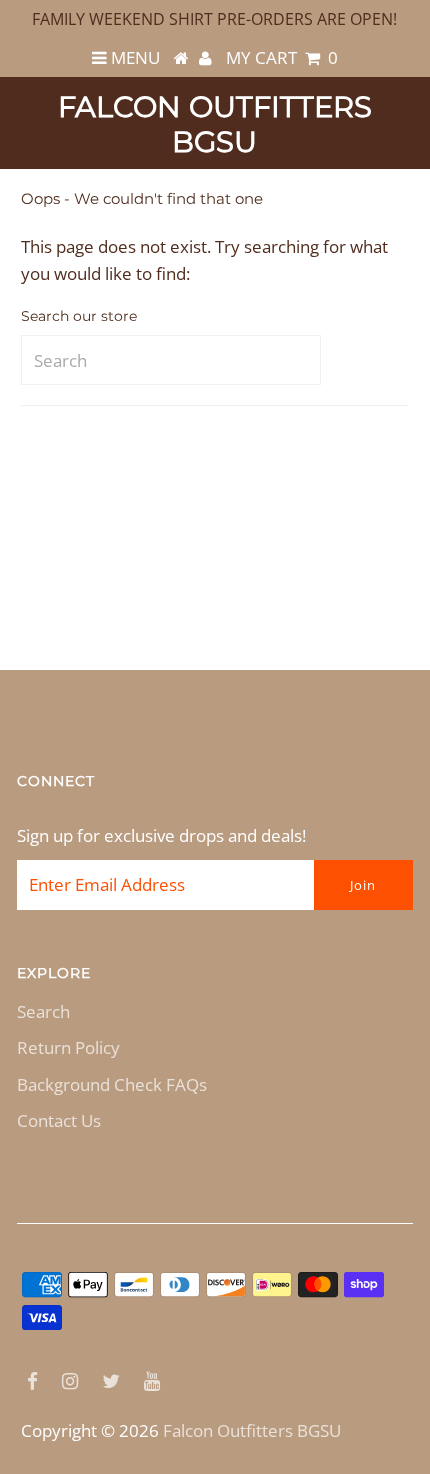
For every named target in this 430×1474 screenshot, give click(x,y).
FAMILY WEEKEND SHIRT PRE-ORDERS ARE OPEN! (214, 19)
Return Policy (68, 1047)
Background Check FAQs (112, 1084)
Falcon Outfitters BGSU (215, 124)
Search (43, 1011)
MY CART (282, 57)
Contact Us (59, 1120)
